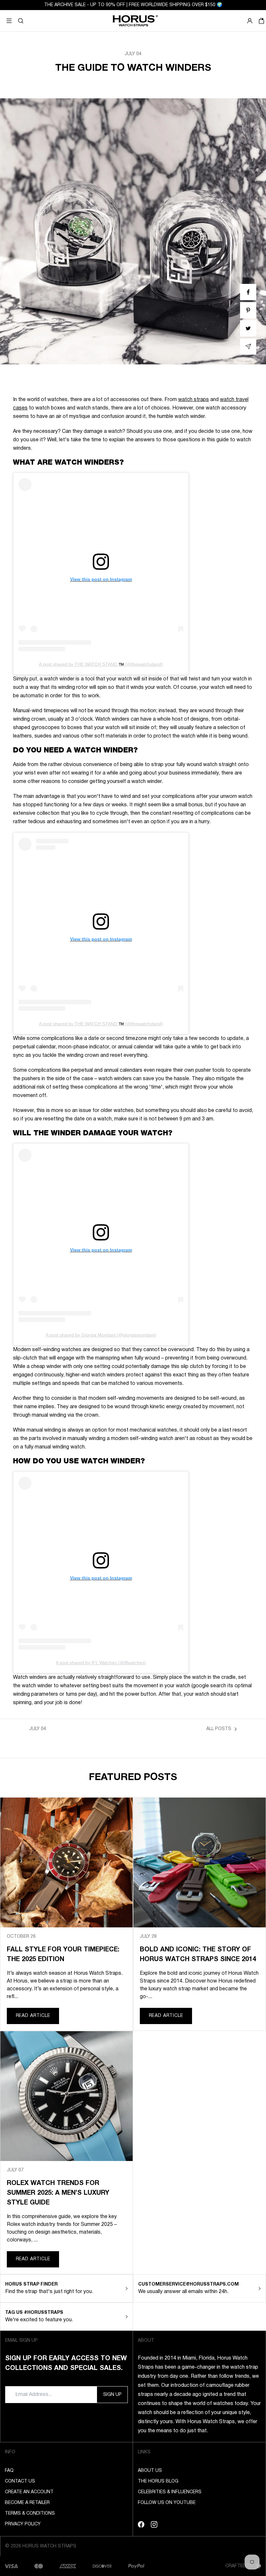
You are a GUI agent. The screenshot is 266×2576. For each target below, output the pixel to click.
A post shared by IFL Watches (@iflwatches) (101, 1663)
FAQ (9, 2471)
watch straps (193, 400)
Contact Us (20, 2481)
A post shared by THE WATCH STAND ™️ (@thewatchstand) (101, 664)
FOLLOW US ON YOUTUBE (167, 2503)
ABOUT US (150, 2471)
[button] (21, 21)
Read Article (33, 2016)
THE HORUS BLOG (158, 2481)
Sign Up (112, 2395)
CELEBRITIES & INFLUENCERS (170, 2492)
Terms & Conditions (30, 2514)
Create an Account (29, 2492)
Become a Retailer (27, 2503)
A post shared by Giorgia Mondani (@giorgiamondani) (101, 1335)
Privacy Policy (23, 2524)
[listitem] (248, 292)
